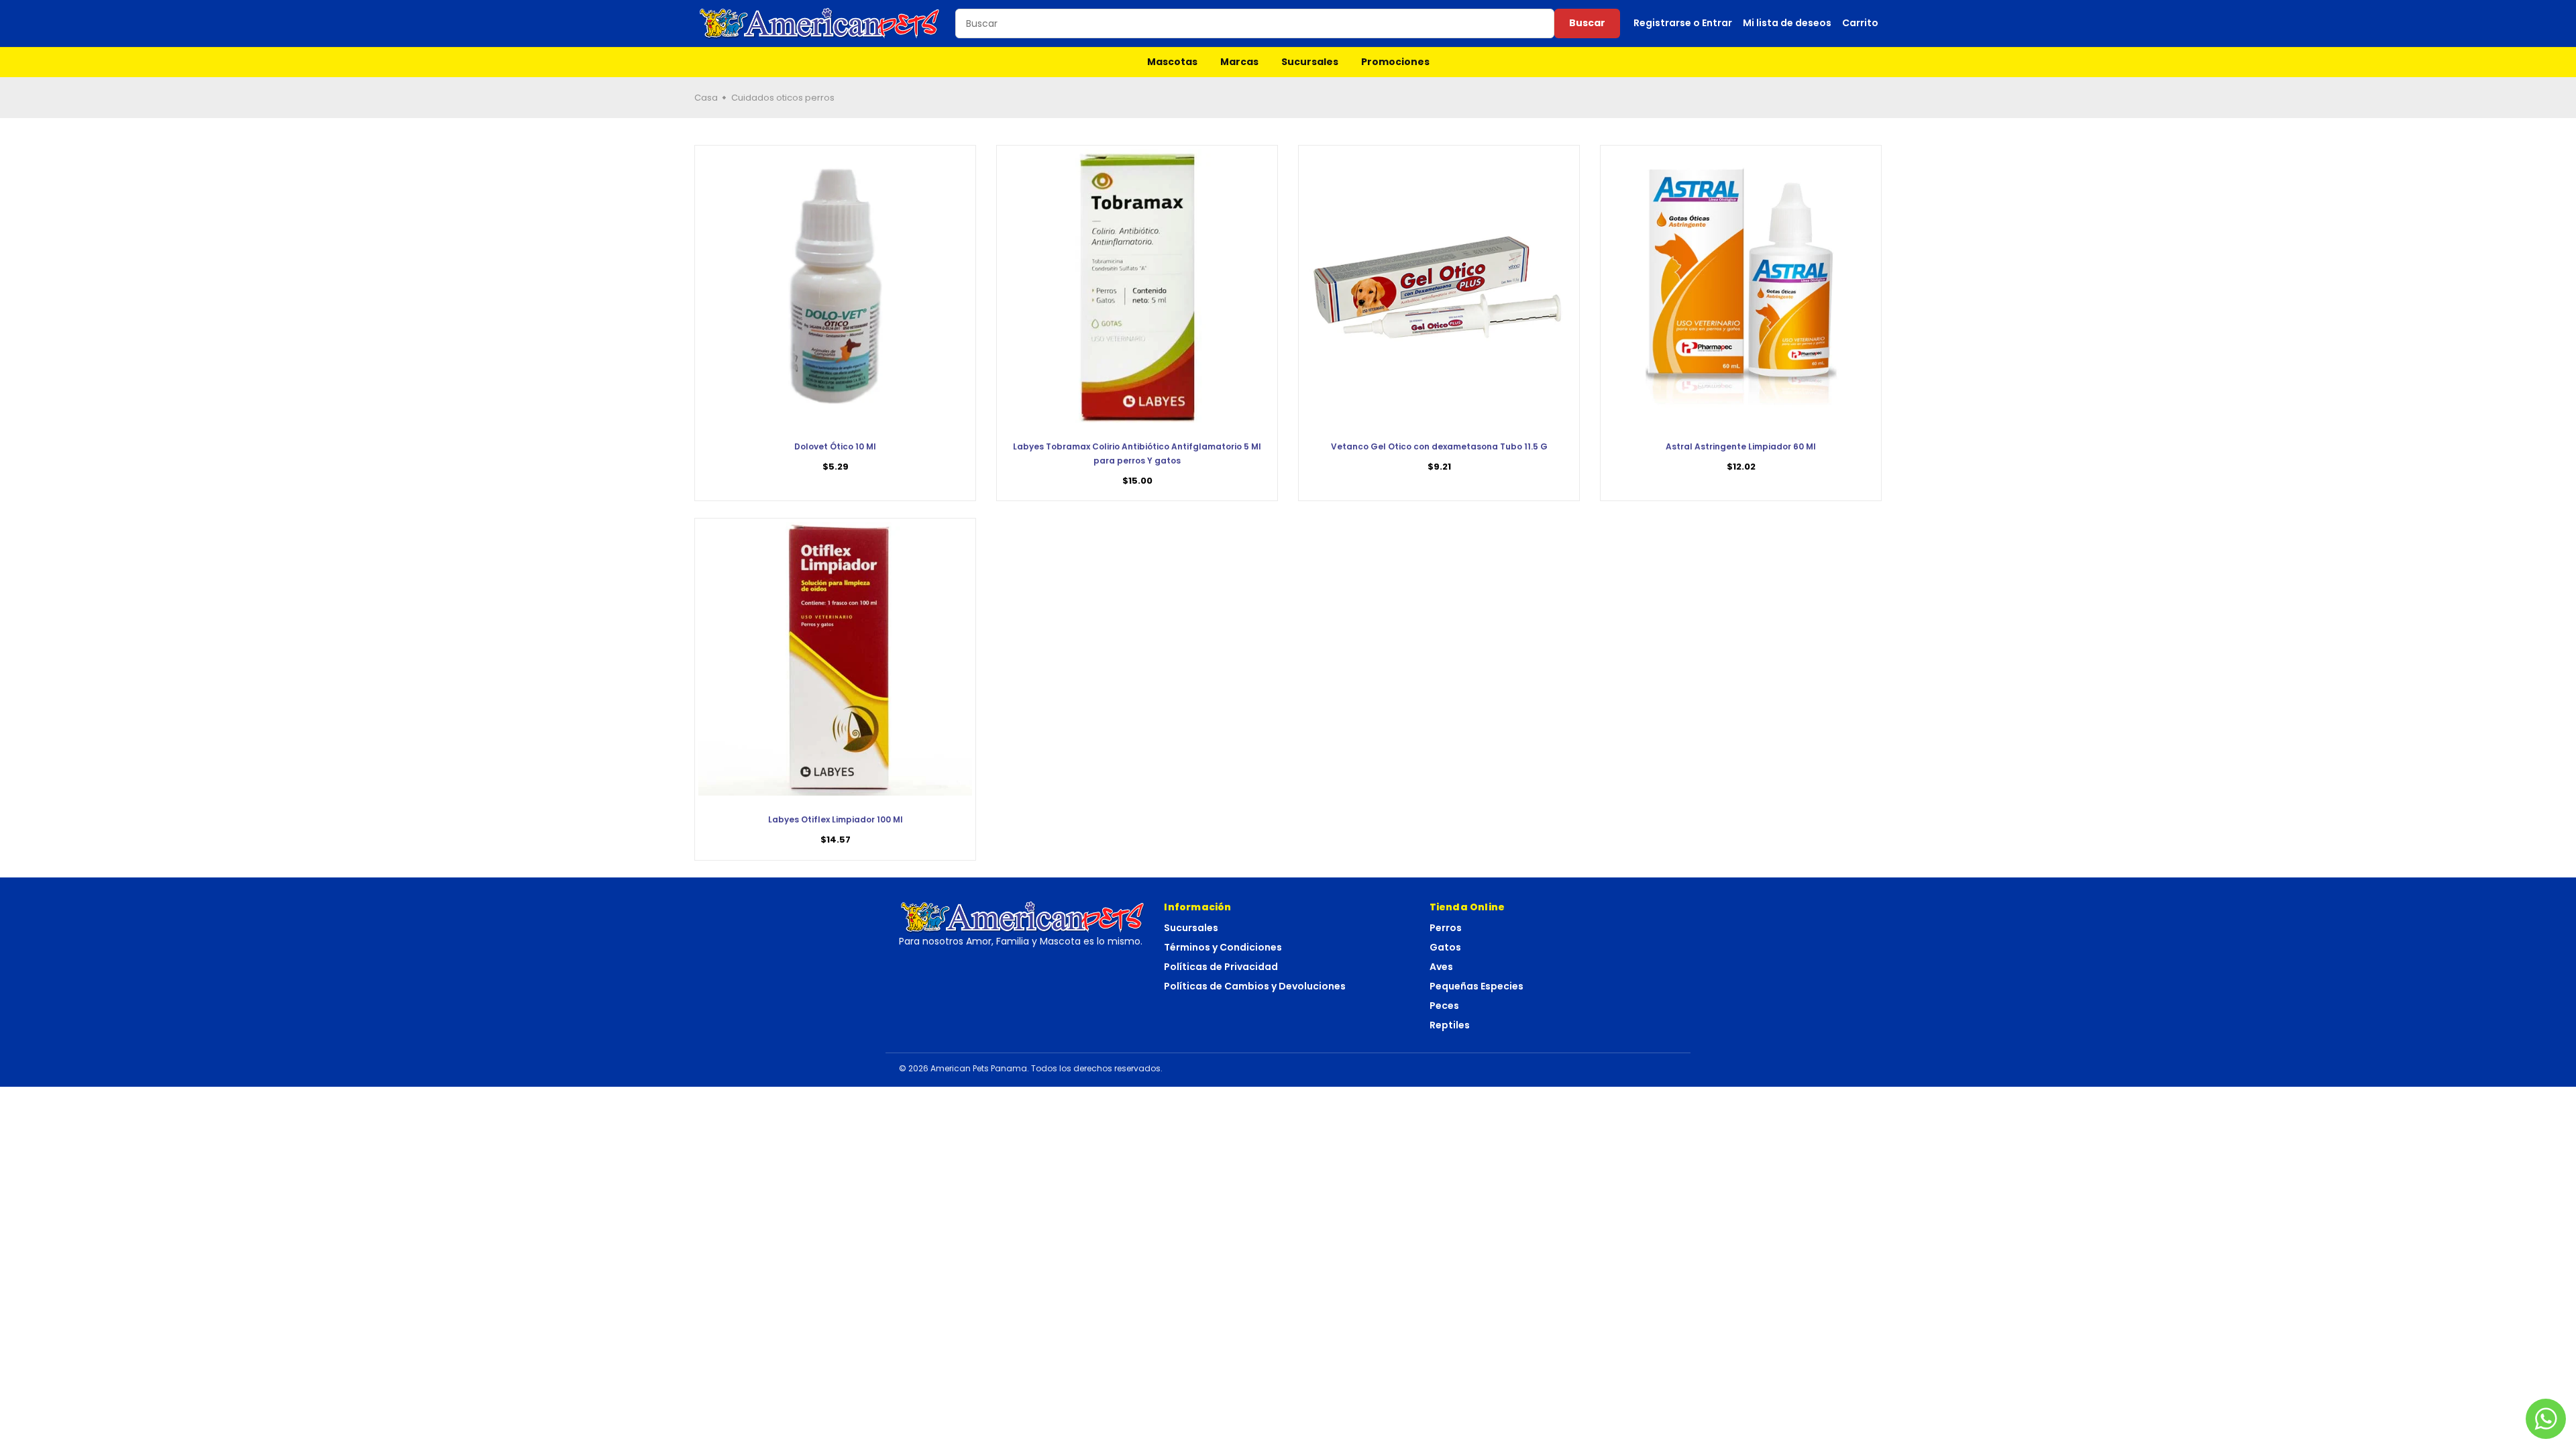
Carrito (1860, 23)
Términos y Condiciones (1223, 947)
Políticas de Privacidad (1221, 967)
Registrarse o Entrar (1683, 23)
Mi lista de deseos (1787, 23)
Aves (1441, 967)
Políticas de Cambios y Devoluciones (1255, 986)
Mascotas (1172, 62)
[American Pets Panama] (820, 23)
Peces (1444, 1006)
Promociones (1395, 62)
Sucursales (1310, 62)
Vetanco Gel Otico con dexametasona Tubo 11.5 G (1439, 446)
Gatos (1445, 947)
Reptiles (1450, 1025)
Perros (1446, 928)
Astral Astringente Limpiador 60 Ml (1741, 446)
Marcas (1239, 62)
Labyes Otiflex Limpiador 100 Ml (836, 819)
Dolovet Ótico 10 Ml (835, 446)
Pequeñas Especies (1477, 986)
